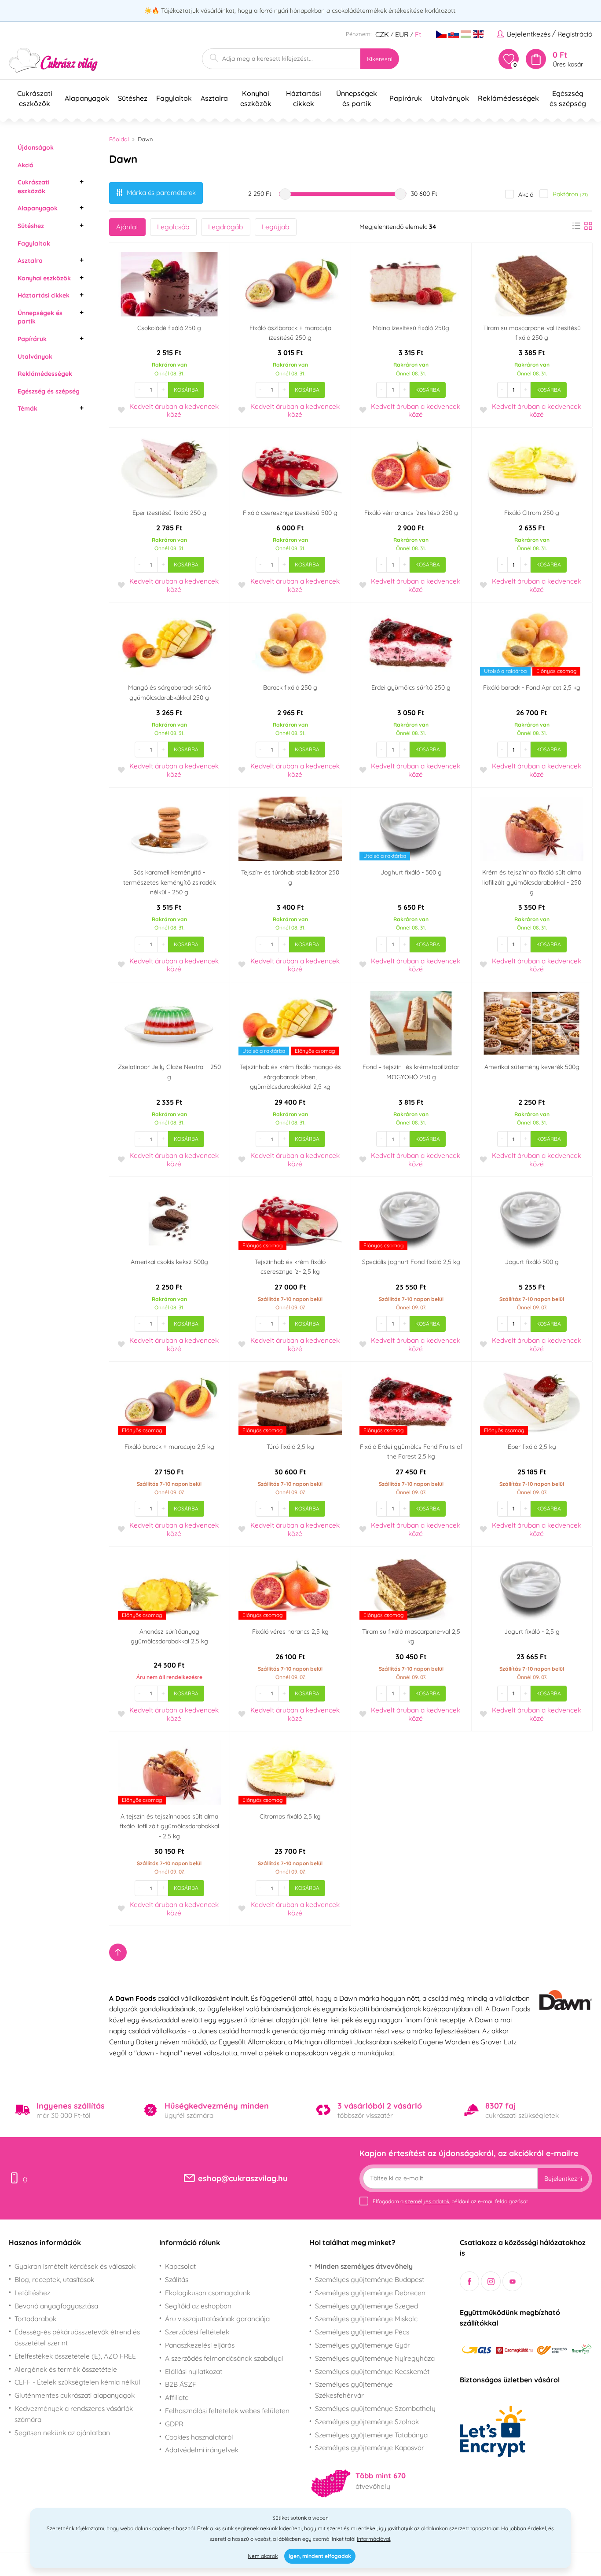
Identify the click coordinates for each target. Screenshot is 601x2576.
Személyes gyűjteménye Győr (363, 2345)
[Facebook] (470, 2281)
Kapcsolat (180, 2266)
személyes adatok (427, 2201)
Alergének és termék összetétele (66, 2369)
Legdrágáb (225, 227)
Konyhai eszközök (44, 278)
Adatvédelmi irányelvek (202, 2450)
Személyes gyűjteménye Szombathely (375, 2408)
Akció (26, 165)
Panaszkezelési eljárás (200, 2345)
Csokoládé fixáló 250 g (169, 328)
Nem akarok (263, 2556)
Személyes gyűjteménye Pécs (362, 2332)
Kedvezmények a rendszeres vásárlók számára (74, 2414)
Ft (418, 34)
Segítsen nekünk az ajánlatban (62, 2433)
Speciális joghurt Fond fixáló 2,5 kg (411, 1262)
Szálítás (177, 2279)
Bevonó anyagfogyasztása (56, 2306)
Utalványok (35, 356)
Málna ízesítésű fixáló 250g (411, 328)
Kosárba (186, 390)
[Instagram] (491, 2281)
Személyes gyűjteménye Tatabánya (371, 2435)
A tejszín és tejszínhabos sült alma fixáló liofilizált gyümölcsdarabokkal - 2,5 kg (169, 1826)
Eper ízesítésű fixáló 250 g (169, 513)
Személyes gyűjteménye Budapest (370, 2279)
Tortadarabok (35, 2319)
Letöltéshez (32, 2293)
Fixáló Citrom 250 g (532, 513)
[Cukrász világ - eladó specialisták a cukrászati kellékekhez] (53, 61)
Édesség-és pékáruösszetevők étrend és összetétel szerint (77, 2337)
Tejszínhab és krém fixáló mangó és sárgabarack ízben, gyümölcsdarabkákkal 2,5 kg (290, 1077)
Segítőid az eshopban (198, 2306)
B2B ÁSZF (181, 2384)
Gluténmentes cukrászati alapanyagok (75, 2395)
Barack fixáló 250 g (290, 687)
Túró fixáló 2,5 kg (290, 1447)
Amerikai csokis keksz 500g (169, 1262)
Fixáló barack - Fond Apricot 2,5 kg (532, 687)
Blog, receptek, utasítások (54, 2279)
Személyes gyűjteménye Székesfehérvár (354, 2390)
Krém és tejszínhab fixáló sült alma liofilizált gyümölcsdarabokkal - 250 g (532, 882)
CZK (382, 34)
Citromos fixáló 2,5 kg (290, 1816)
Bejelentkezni (563, 2179)
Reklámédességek (45, 374)
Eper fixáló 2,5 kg (532, 1447)
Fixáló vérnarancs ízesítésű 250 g (411, 513)
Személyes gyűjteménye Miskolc (366, 2319)
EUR (402, 34)
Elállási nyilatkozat (194, 2371)
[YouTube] (512, 2281)
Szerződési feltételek (197, 2332)
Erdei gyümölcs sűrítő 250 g (411, 687)
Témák (27, 408)
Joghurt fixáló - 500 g (411, 872)
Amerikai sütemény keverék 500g (532, 1067)
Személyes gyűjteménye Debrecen (370, 2293)
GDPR (174, 2424)
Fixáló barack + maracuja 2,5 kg (169, 1447)
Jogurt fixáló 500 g (532, 1262)
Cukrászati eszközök (33, 187)
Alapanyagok (38, 208)
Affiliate (177, 2397)
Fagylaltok (34, 243)
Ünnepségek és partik (40, 317)
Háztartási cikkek (44, 295)
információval (374, 2539)
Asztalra (30, 261)
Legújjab (275, 227)
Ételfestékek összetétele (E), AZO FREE (75, 2356)
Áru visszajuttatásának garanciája (217, 2319)
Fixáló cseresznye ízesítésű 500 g (290, 513)
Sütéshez (31, 226)
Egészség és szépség (49, 391)
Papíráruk (32, 339)
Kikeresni (380, 59)
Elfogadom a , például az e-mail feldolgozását (450, 2201)
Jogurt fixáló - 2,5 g (532, 1632)
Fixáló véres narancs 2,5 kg (290, 1632)
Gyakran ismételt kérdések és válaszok (75, 2266)
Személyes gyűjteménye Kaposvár (370, 2447)
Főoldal (119, 139)
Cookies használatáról (199, 2437)
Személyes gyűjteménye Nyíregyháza (375, 2358)
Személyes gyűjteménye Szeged (366, 2306)
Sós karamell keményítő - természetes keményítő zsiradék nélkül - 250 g (169, 882)
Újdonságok (36, 147)
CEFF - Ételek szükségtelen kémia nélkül (77, 2382)
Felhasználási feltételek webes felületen (227, 2411)
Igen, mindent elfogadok (320, 2556)
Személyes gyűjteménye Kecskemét (372, 2371)
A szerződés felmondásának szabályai (224, 2358)
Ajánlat (127, 227)
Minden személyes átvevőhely (364, 2266)
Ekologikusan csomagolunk (208, 2293)
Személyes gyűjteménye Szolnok (367, 2422)
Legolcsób (173, 227)
